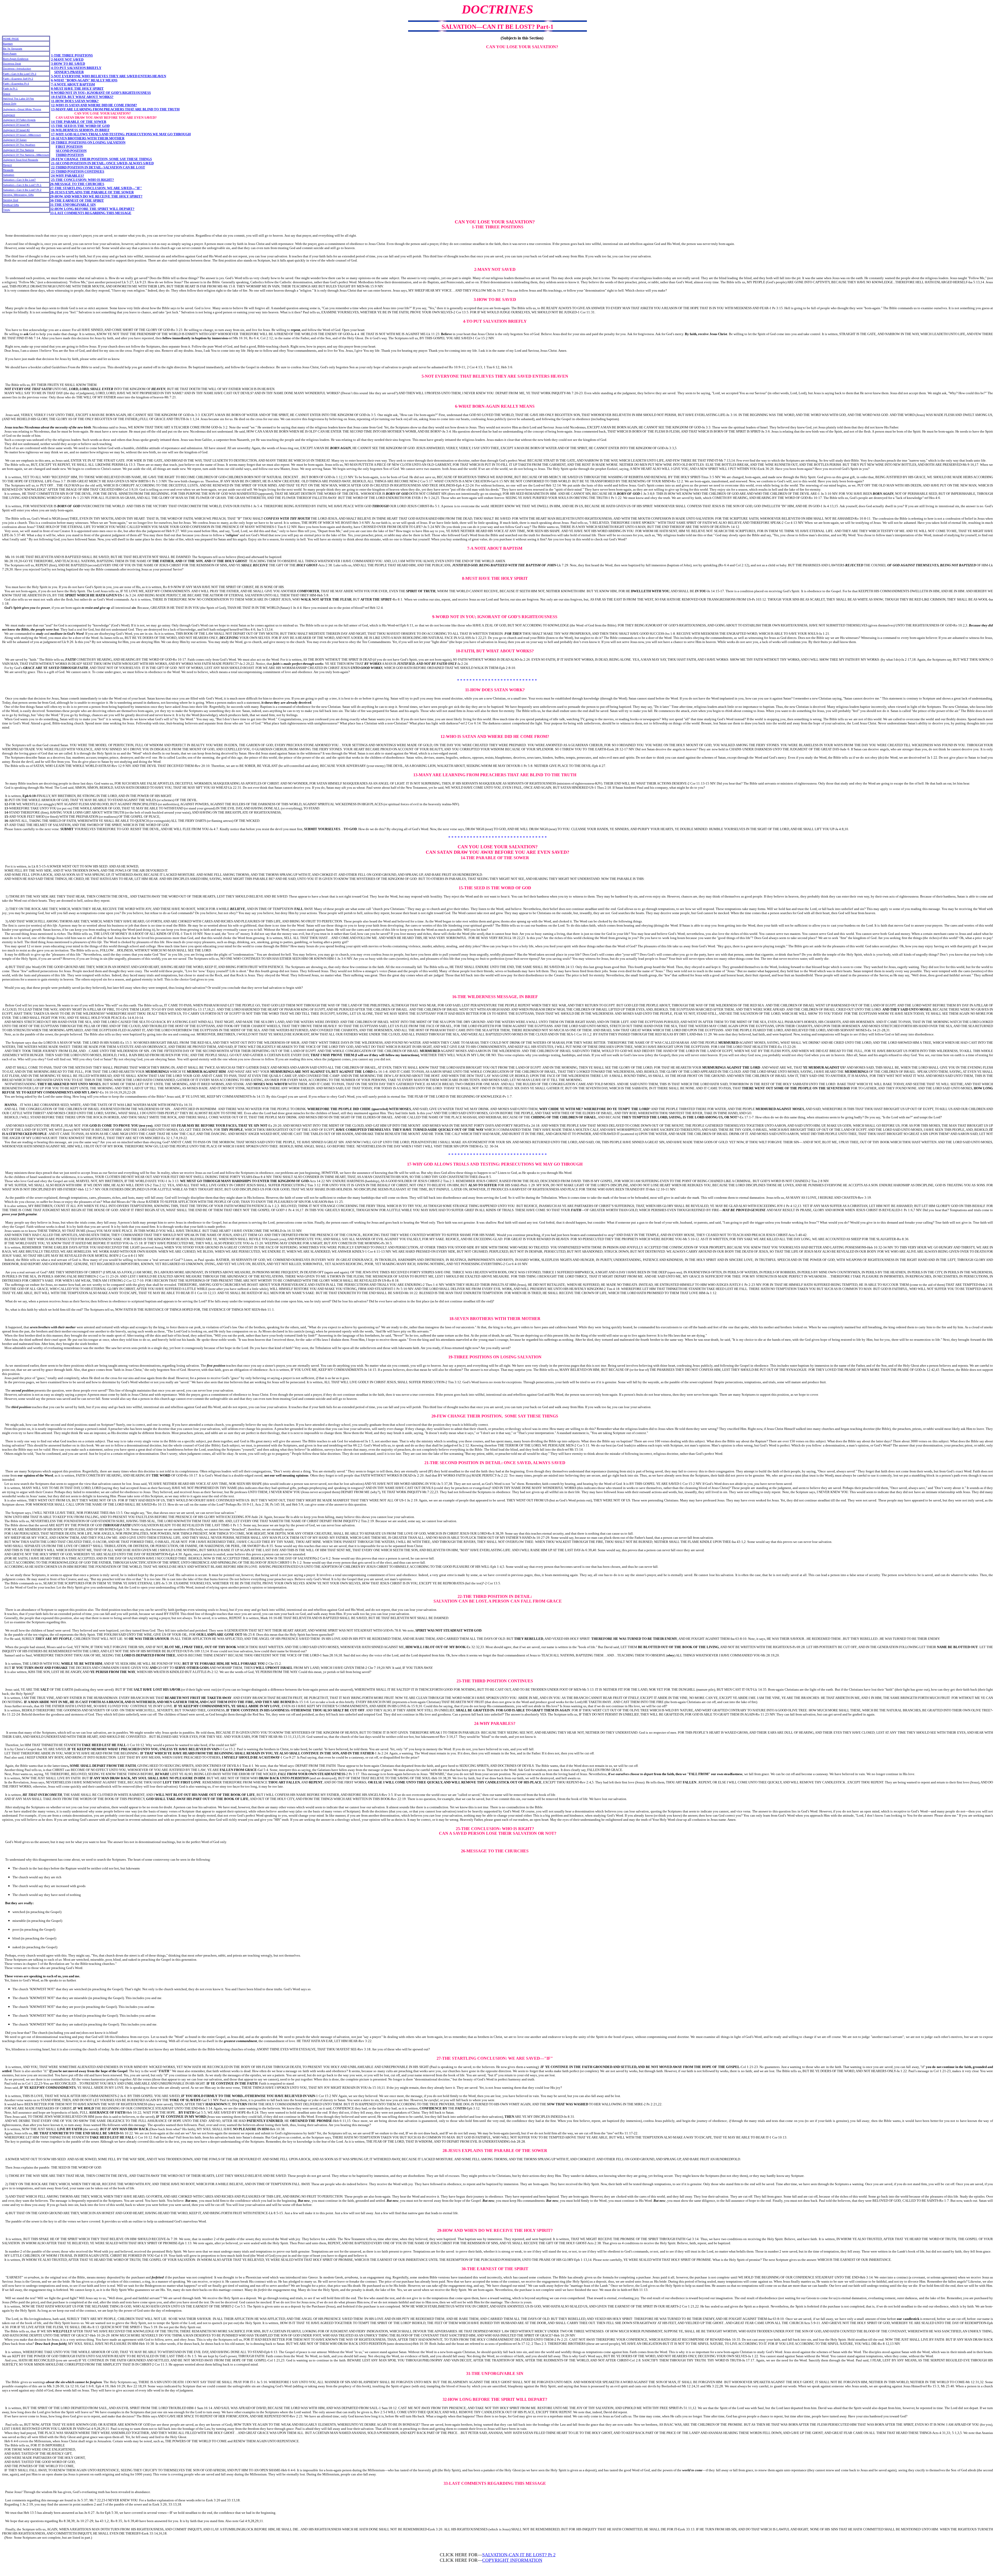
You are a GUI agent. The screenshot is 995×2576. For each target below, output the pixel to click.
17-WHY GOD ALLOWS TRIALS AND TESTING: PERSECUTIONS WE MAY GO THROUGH (121, 134)
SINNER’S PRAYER (69, 72)
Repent (8, 165)
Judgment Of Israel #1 (16, 125)
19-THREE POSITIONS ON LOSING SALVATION (88, 142)
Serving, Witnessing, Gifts (18, 195)
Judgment (9, 115)
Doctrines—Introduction (17, 69)
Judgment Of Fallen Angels (19, 120)
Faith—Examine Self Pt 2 (18, 79)
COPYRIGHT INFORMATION (512, 2560)
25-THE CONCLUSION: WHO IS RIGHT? (83, 180)
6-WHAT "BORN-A (65, 80)
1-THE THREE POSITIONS (72, 55)
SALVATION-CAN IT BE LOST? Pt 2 (519, 2555)
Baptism (8, 44)
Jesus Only (10, 104)
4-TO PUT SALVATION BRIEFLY (76, 68)
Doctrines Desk (12, 64)
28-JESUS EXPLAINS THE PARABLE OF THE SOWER (92, 192)
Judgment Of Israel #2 (16, 130)
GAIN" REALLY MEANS (99, 80)
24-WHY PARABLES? (68, 176)
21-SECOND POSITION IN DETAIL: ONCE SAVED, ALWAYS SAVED (102, 163)
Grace (7, 94)
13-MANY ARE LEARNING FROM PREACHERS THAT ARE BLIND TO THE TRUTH (115, 109)
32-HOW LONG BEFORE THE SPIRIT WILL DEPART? (92, 209)
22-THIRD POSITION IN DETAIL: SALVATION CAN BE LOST (98, 167)
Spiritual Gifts (11, 205)
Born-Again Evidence (16, 59)
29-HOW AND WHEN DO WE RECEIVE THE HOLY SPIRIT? (96, 196)
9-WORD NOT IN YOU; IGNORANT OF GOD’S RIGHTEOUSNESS (101, 93)
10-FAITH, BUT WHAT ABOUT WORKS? (82, 97)
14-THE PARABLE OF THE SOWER (79, 122)
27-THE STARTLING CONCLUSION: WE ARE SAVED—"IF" (96, 188)
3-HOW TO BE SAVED (68, 64)
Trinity (7, 210)
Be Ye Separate (13, 49)
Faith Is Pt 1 (10, 89)
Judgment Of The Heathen (19, 145)
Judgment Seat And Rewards (21, 160)
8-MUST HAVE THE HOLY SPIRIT (77, 89)
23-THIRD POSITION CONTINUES (78, 171)
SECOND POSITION (71, 151)
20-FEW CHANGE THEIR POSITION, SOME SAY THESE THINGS (101, 159)
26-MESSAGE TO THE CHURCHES (77, 184)
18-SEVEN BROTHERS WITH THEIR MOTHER (88, 138)
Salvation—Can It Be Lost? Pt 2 (22, 190)
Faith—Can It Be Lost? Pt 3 (20, 74)
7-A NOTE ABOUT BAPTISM (73, 84)
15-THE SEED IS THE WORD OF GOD (80, 126)
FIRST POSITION (69, 147)
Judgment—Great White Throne (22, 109)
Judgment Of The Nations (19, 150)
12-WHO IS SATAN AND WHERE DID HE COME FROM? (94, 105)
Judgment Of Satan (15, 140)
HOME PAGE (11, 39)
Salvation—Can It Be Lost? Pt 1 (22, 185)
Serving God (11, 200)
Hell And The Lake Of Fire (19, 99)
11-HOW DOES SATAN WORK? (75, 101)
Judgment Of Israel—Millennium (22, 135)
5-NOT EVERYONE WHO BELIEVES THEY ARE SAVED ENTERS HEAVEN (109, 76)
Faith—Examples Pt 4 (16, 84)
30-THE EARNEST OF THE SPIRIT (77, 200)
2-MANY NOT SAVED (67, 59)
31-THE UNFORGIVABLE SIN (73, 205)
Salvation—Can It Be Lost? (19, 180)
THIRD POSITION (70, 155)
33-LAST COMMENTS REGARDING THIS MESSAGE (91, 213)
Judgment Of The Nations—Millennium (26, 155)
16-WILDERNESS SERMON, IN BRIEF (80, 130)
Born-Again (10, 54)
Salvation (9, 175)
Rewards (8, 170)
